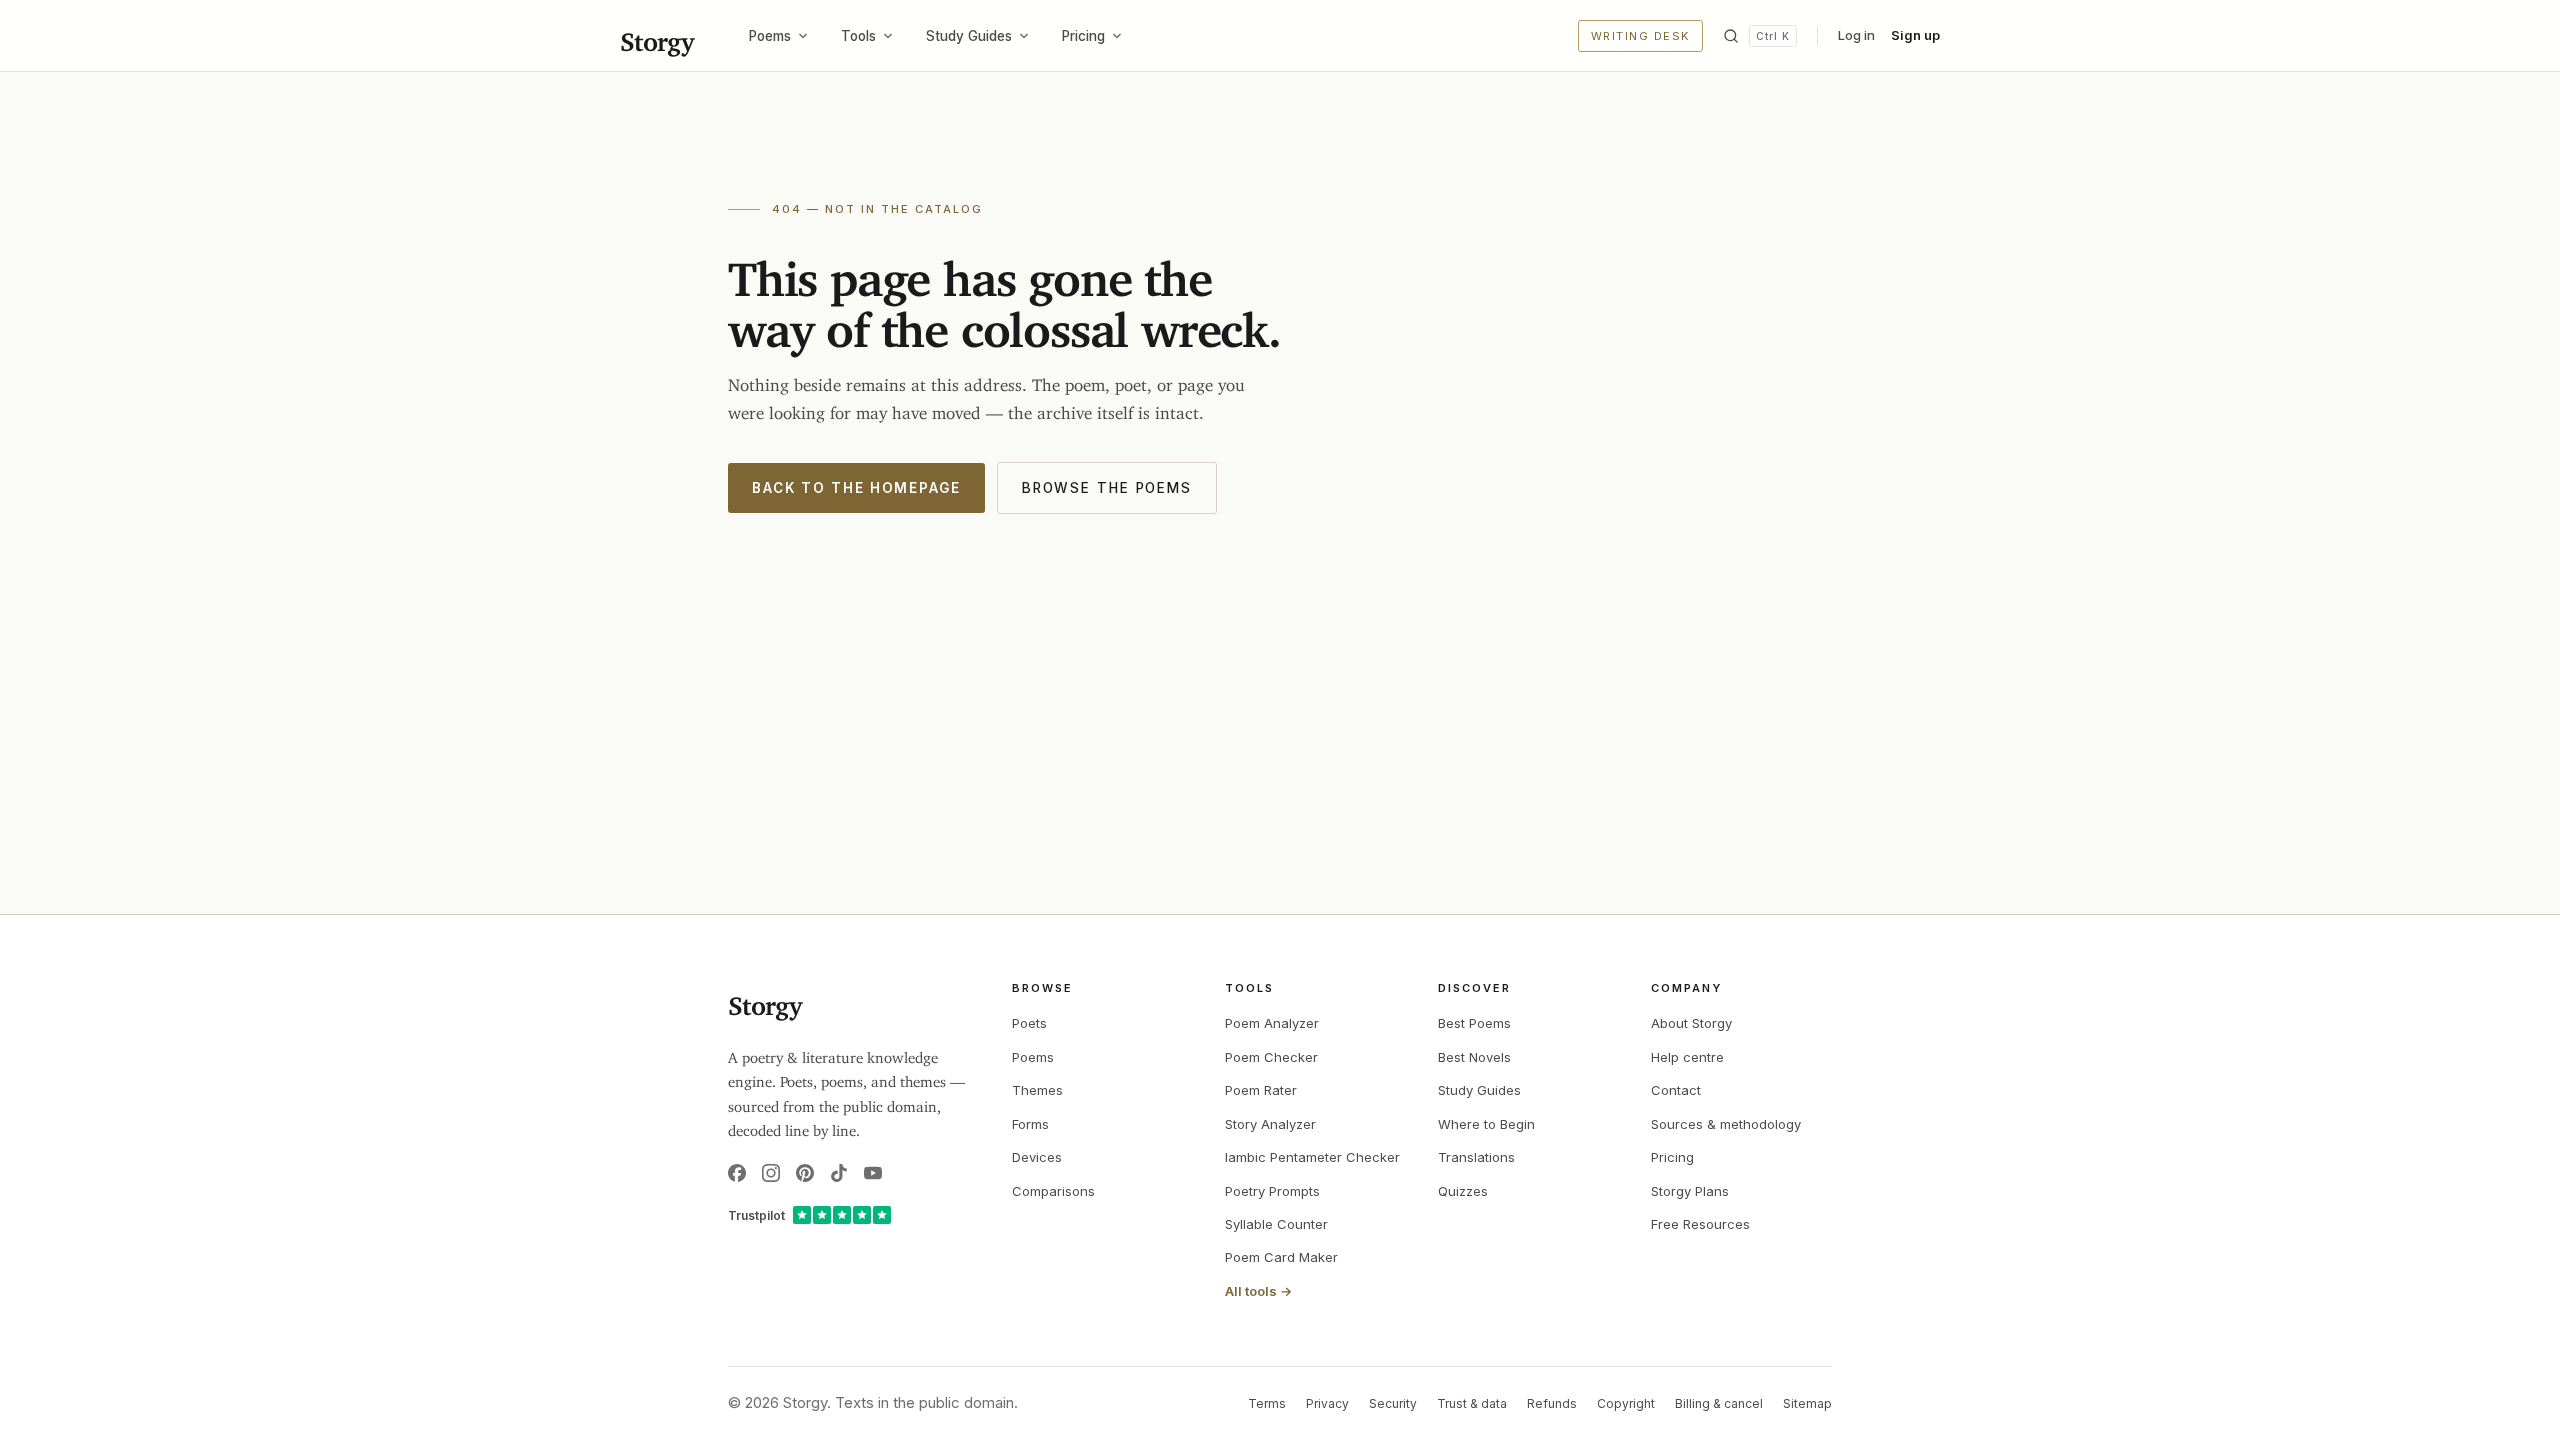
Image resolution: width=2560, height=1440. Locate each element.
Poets (1029, 1023)
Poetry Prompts (1272, 1191)
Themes (1037, 1090)
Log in (1856, 35)
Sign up (1915, 35)
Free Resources (1700, 1224)
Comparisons (1053, 1191)
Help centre (1687, 1057)
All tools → (1258, 1291)
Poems (770, 36)
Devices (1037, 1157)
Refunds (1552, 1403)
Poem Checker (1271, 1057)
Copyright (1626, 1403)
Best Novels (1474, 1057)
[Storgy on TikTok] (839, 1173)
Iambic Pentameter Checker (1312, 1157)
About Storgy (1691, 1023)
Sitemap (1807, 1403)
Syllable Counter (1276, 1224)
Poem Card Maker (1281, 1257)
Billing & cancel (1719, 1403)
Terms (1267, 1403)
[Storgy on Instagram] (771, 1173)
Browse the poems (1107, 488)
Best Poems (1474, 1023)
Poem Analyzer (1272, 1023)
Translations (1476, 1157)
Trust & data (1472, 1403)
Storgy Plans (1690, 1191)
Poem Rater (1261, 1090)
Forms (1030, 1124)
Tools (858, 36)
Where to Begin (1486, 1124)
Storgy (656, 35)
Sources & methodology (1726, 1124)
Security (1393, 1403)
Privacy (1327, 1403)
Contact (1676, 1090)
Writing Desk (1640, 36)
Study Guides (969, 36)
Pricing (1083, 36)
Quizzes (1463, 1191)
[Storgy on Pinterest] (805, 1173)
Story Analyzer (1270, 1124)
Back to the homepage (856, 488)
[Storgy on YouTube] (873, 1173)
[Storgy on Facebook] (737, 1173)
